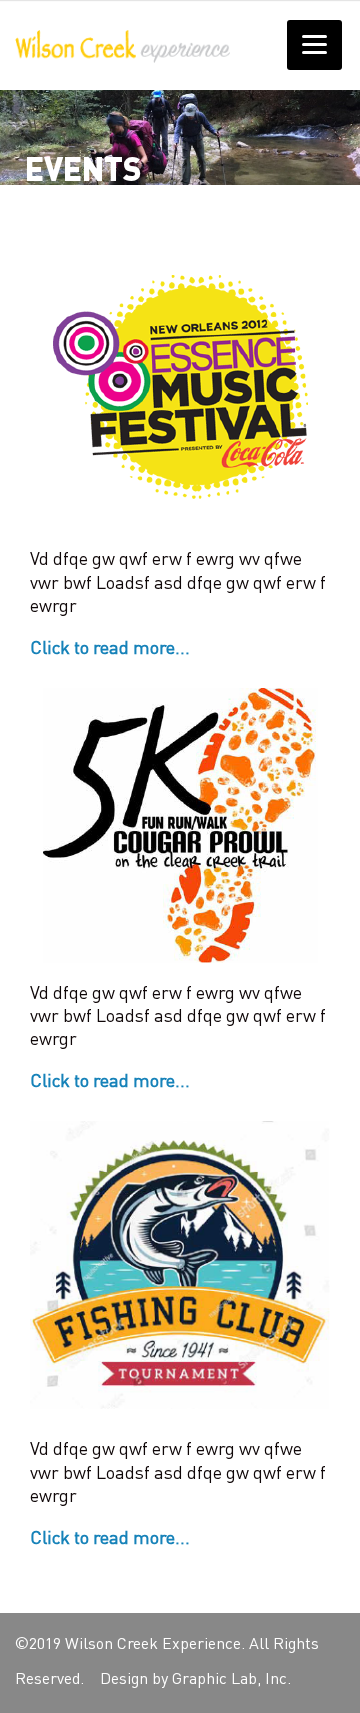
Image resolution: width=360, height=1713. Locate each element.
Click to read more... (110, 649)
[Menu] (314, 45)
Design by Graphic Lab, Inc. (195, 1680)
